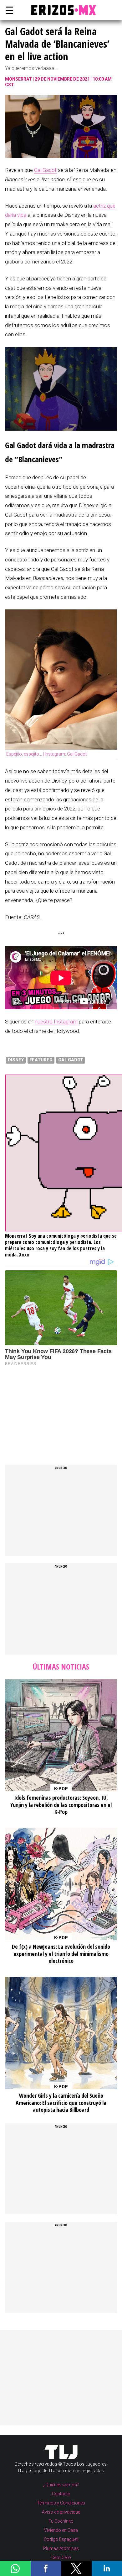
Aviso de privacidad (61, 2512)
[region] (52, 1409)
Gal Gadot (45, 170)
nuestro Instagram (56, 1022)
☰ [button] (8, 10)
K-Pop (61, 1789)
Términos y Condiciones (61, 2503)
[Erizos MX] (61, 10)
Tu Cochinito (61, 2521)
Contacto (61, 2494)
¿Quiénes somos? (61, 2485)
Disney (16, 1060)
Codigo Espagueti (61, 2539)
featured (41, 1060)
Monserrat (18, 79)
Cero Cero (61, 2557)
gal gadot (71, 1060)
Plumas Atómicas (61, 2548)
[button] (15, 2568)
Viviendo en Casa (61, 2530)
